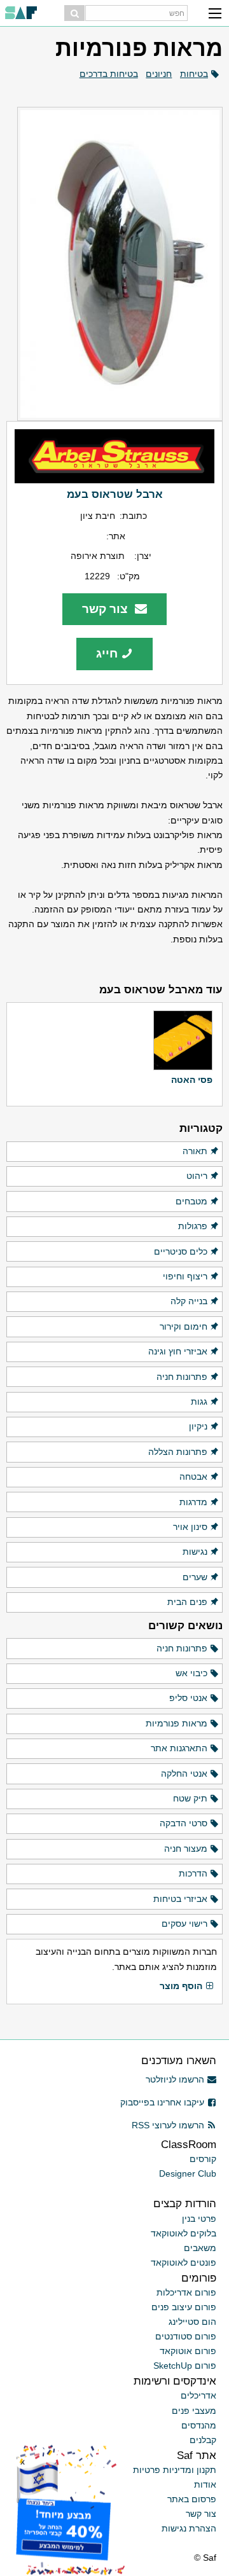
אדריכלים (198, 2395)
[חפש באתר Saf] (74, 13)
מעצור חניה (186, 1849)
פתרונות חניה (182, 1377)
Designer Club (188, 2173)
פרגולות (193, 1226)
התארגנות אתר (179, 1748)
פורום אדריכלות (186, 2292)
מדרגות (193, 1502)
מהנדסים (199, 2425)
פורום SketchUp (185, 2366)
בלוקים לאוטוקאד (184, 2233)
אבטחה (193, 1477)
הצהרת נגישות (189, 2528)
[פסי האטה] (183, 1040)
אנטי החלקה (184, 1774)
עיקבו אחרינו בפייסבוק (162, 2102)
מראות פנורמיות (177, 1723)
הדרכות (193, 1873)
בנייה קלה (189, 1301)
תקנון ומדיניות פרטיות (175, 2470)
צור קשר (107, 609)
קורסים (203, 2159)
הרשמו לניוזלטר (175, 2079)
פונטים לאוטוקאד (184, 2263)
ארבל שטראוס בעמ (115, 494)
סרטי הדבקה (184, 1823)
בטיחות (194, 74)
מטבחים (191, 1201)
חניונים (159, 74)
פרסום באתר (192, 2499)
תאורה (195, 1151)
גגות (199, 1402)
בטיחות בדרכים (109, 74)
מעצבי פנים (194, 2411)
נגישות (195, 1552)
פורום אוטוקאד (188, 2351)
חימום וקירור (184, 1326)
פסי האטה (192, 1080)
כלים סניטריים (181, 1251)
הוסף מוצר (181, 1986)
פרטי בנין (199, 2219)
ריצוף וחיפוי (185, 1276)
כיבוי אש (191, 1673)
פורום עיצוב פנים (184, 2307)
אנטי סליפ (188, 1698)
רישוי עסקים (184, 1924)
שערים (195, 1577)
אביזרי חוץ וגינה (178, 1351)
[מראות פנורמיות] (114, 264)
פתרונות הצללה (178, 1452)
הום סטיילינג (192, 2322)
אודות (205, 2484)
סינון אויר (190, 1527)
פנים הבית (187, 1602)
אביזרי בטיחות (180, 1899)
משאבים (200, 2248)
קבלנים (203, 2440)
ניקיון (198, 1426)
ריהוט (197, 1176)
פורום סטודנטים (186, 2336)
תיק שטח (190, 1798)
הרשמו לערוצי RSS (168, 2125)
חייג (107, 653)
